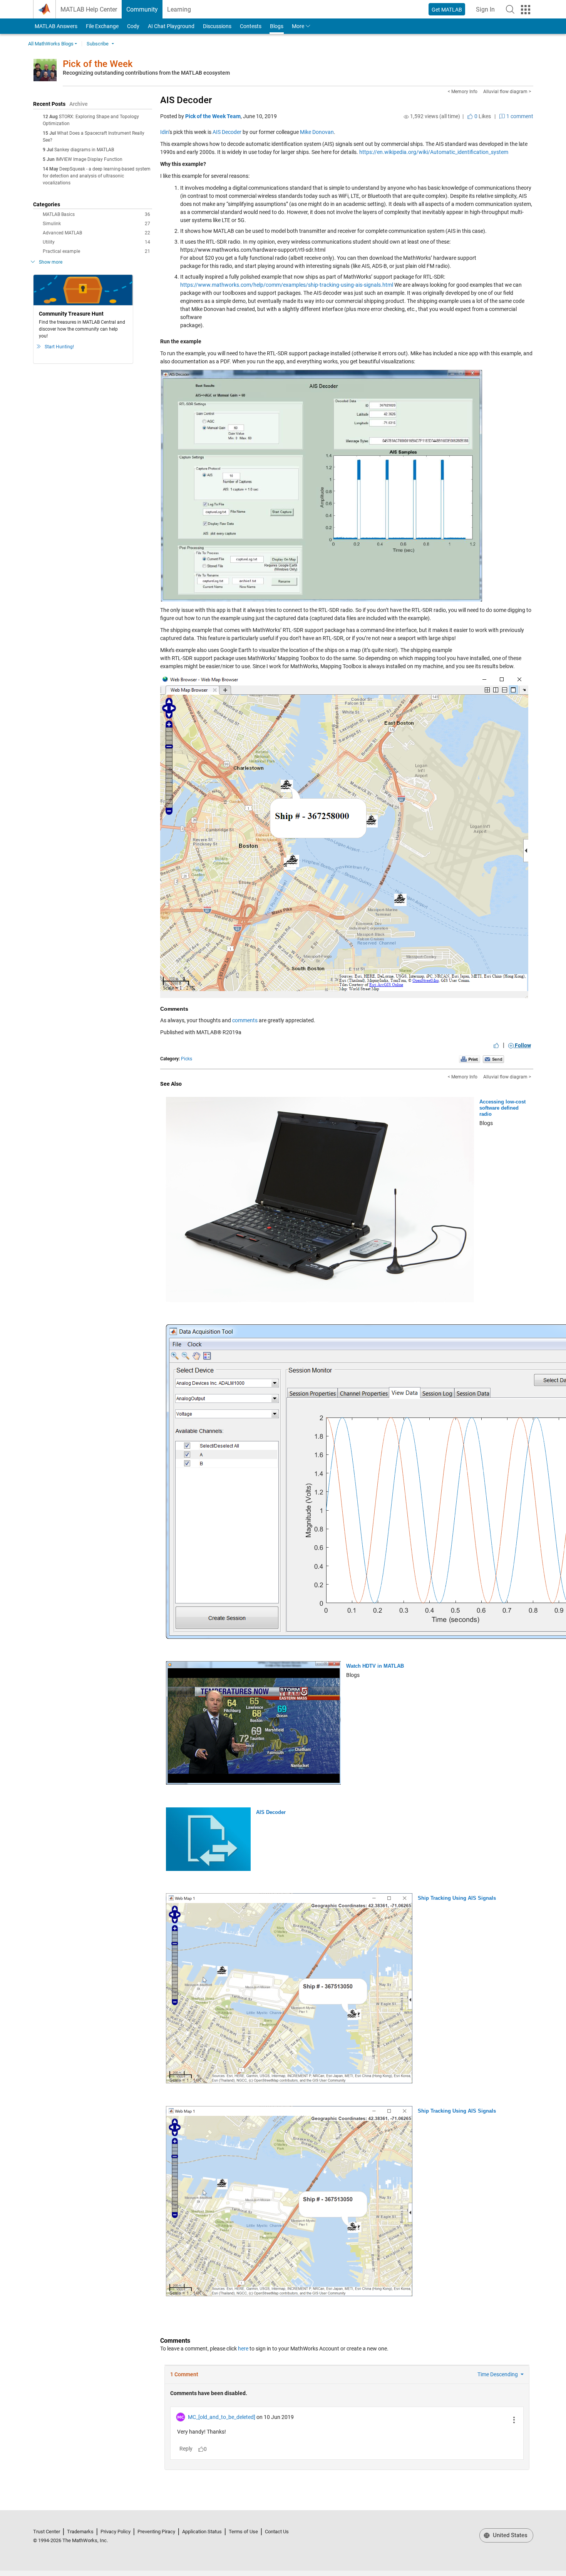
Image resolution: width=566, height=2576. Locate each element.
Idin (164, 132)
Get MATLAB (447, 10)
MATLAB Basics (96, 214)
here (243, 2349)
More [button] (298, 26)
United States (509, 2535)
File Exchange (102, 26)
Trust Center (47, 2532)
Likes (482, 116)
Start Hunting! (59, 347)
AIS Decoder (186, 100)
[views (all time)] (406, 117)
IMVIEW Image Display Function (89, 159)
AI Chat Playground (171, 26)
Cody (133, 26)
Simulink (96, 224)
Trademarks (80, 2532)
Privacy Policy (116, 2532)
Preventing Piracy (156, 2532)
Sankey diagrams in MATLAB (84, 150)
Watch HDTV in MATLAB (375, 1666)
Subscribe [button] (98, 44)
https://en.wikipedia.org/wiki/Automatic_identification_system (434, 152)
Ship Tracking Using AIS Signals (457, 1898)
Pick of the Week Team (213, 116)
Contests (251, 26)
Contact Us (277, 2532)
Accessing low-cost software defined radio (502, 1108)
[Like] (496, 1045)
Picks (187, 1059)
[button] (510, 9)
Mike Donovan (317, 132)
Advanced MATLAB (96, 233)
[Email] (493, 1059)
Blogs (277, 26)
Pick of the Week (98, 64)
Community (142, 9)
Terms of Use (243, 2532)
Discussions (217, 26)
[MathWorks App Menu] (526, 10)
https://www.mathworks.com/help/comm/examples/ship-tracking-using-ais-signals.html (287, 285)
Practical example (96, 251)
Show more (51, 262)
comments (245, 1020)
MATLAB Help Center (89, 9)
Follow (522, 1045)
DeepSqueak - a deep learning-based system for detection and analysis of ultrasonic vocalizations (97, 176)
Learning (179, 9)
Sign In (488, 12)
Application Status (202, 2532)
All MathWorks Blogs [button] (51, 44)
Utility (96, 242)
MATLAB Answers (55, 26)
